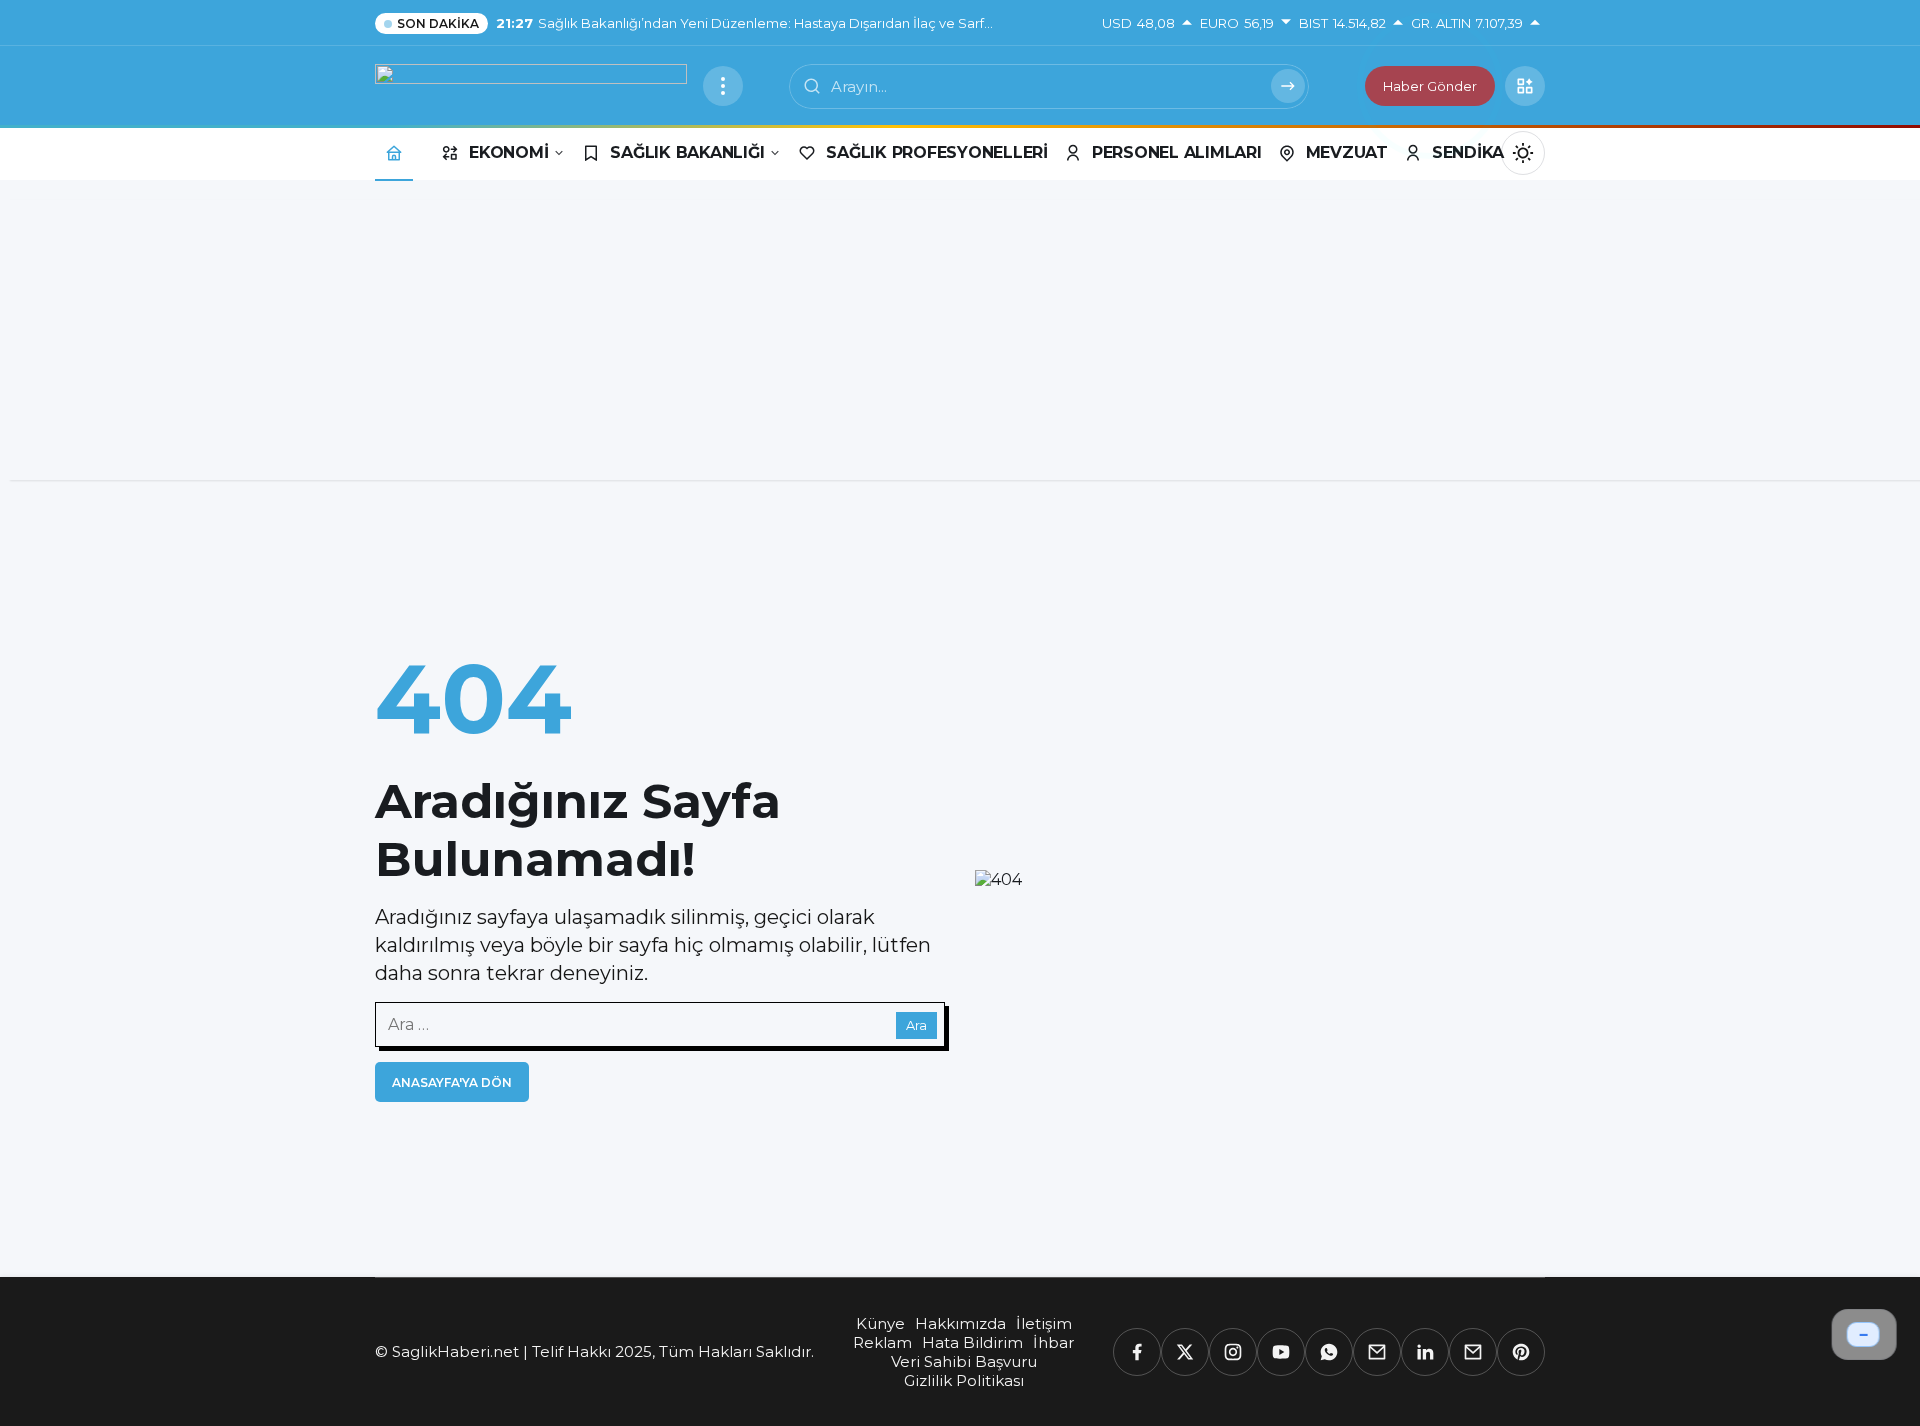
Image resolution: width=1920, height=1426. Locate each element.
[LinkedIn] (1425, 1352)
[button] (1525, 86)
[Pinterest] (1521, 1352)
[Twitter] (1185, 1352)
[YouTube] (1281, 1352)
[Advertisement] (960, 340)
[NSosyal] (1377, 1352)
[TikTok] (1473, 1352)
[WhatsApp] (1329, 1352)
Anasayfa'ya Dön (452, 1082)
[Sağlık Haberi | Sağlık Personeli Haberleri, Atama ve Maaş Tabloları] (531, 84)
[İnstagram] (1233, 1352)
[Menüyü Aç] (723, 86)
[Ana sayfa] (394, 152)
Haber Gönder (1430, 86)
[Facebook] (1137, 1352)
